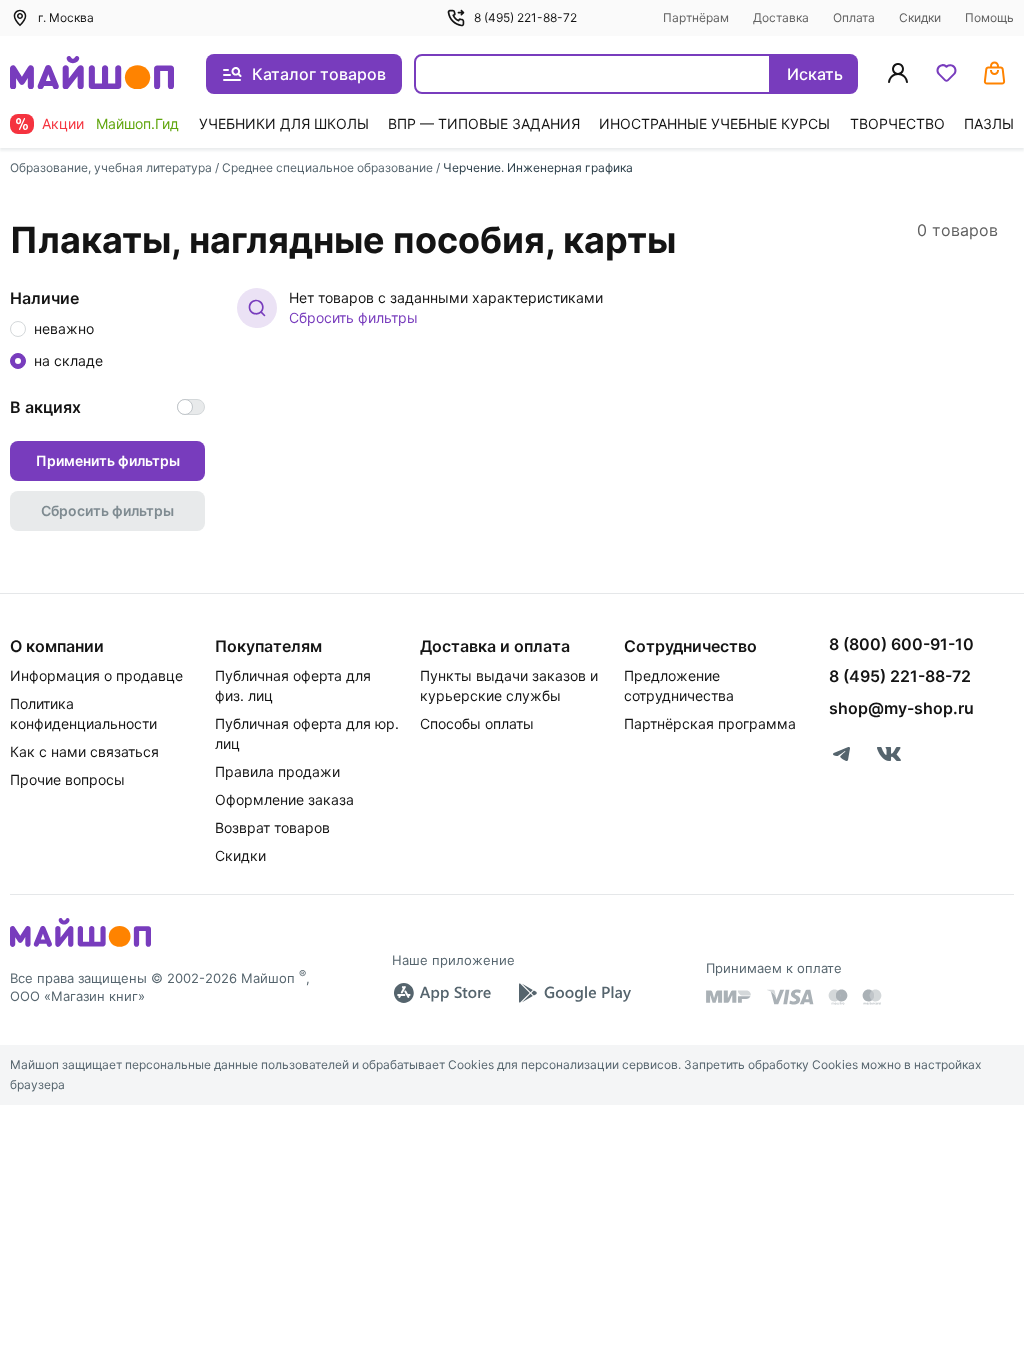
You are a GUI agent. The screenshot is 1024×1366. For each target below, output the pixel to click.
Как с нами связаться (84, 751)
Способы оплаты (477, 723)
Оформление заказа (284, 799)
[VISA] (790, 997)
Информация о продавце (96, 675)
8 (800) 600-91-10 (901, 644)
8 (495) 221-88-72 (525, 17)
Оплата (854, 17)
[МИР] (729, 996)
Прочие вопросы (67, 779)
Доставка (781, 17)
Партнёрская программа (710, 723)
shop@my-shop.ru (901, 708)
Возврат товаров (272, 827)
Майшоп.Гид (137, 123)
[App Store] (442, 993)
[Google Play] (574, 993)
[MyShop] (80, 945)
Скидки (920, 17)
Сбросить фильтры (353, 317)
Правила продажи (277, 771)
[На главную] (92, 74)
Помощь (989, 17)
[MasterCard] (838, 997)
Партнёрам (696, 17)
